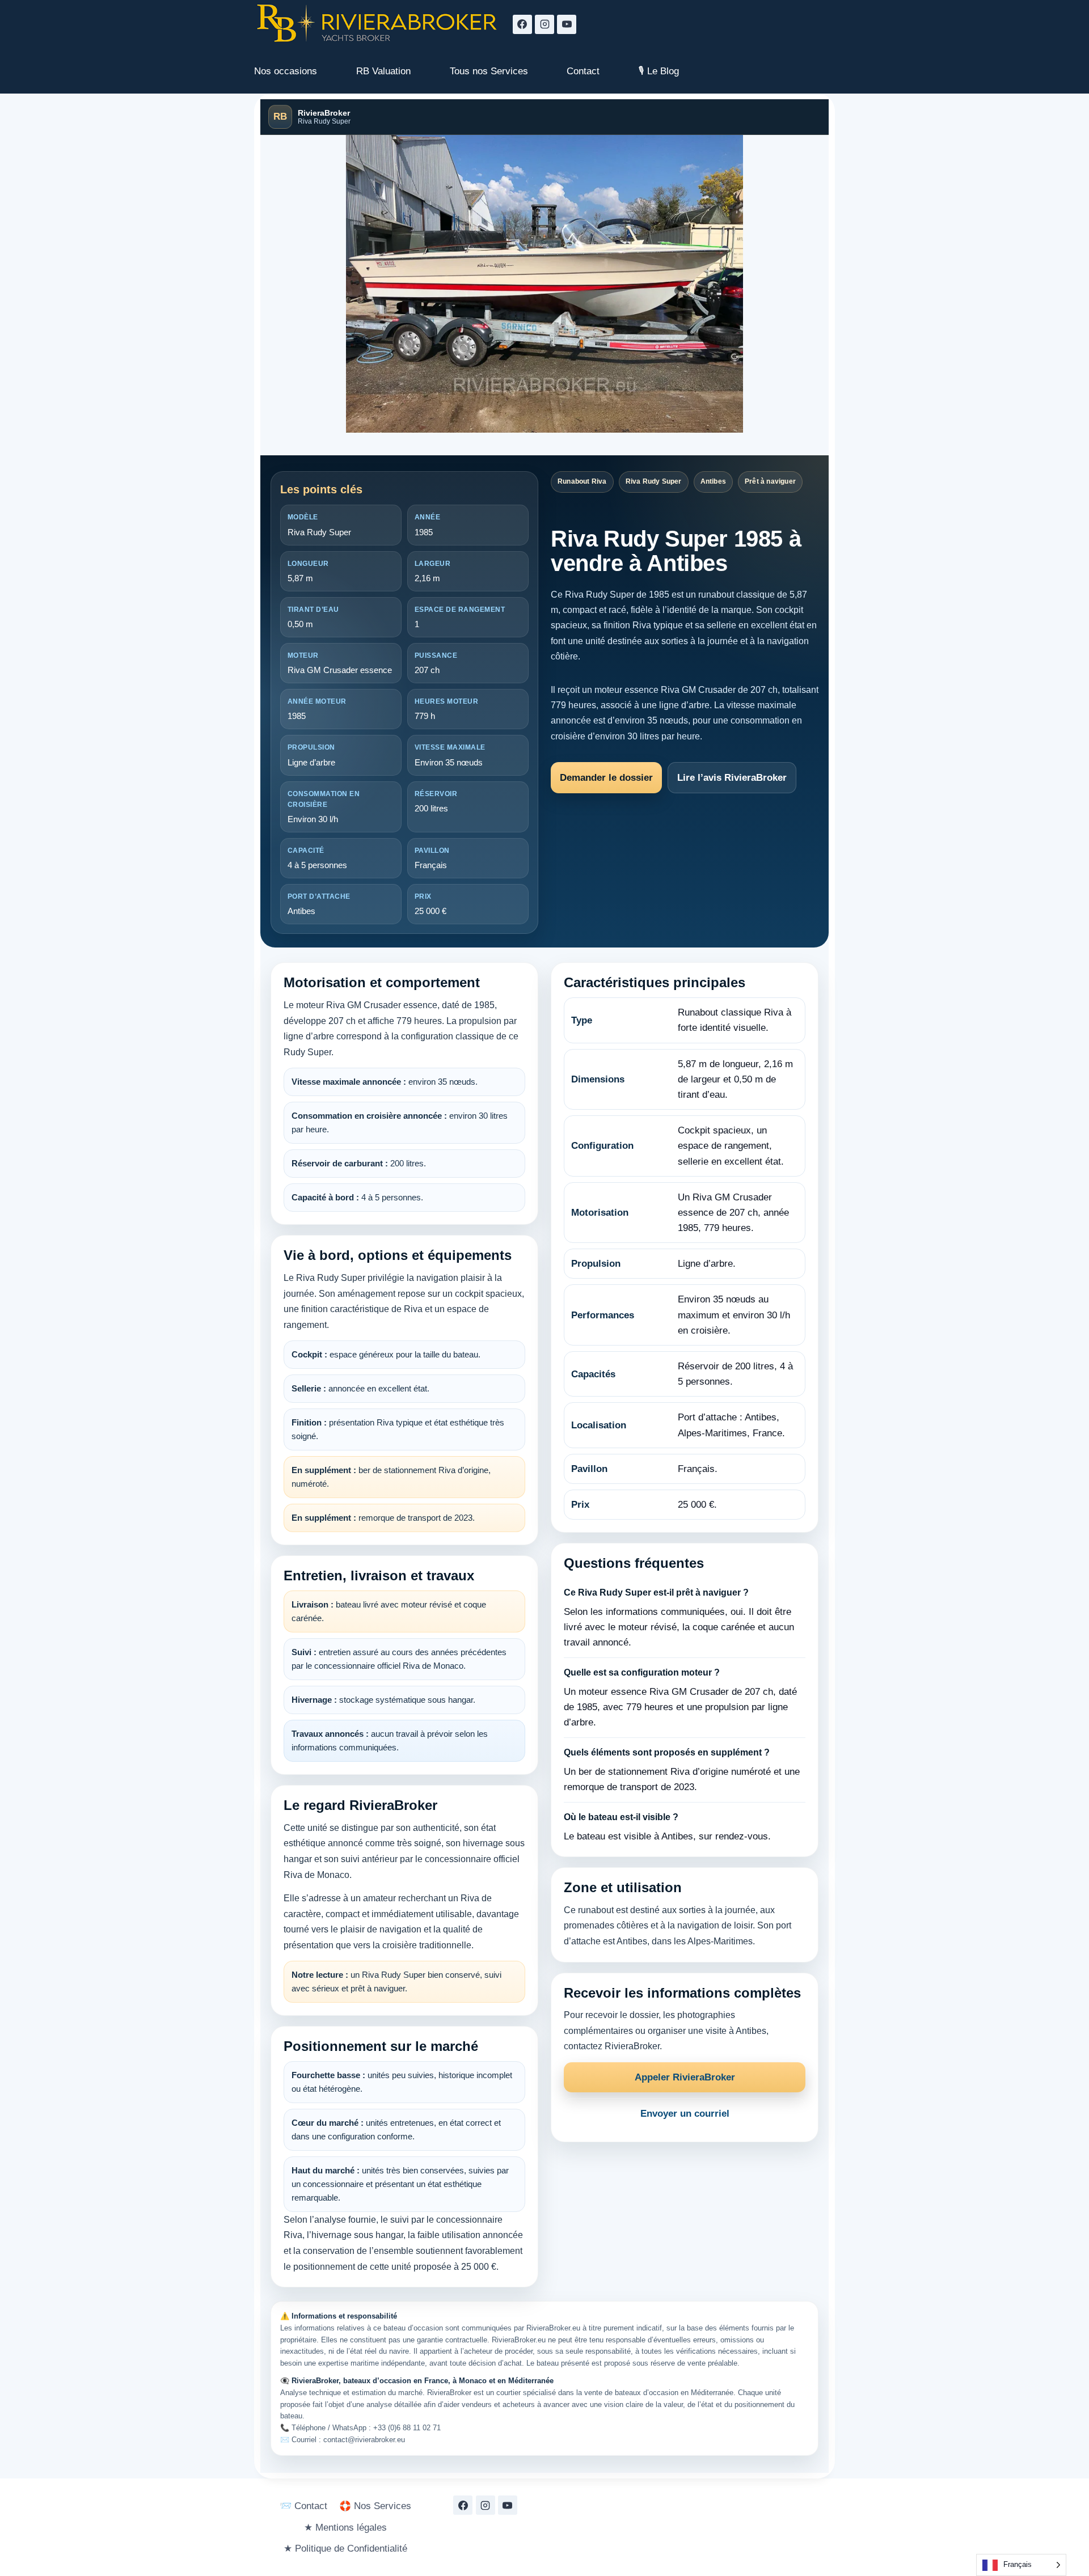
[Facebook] (522, 24)
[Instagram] (544, 24)
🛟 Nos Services (375, 2506)
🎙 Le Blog (659, 71)
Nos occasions (286, 71)
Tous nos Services (489, 71)
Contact (583, 71)
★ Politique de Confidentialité (345, 2548)
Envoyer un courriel (685, 2114)
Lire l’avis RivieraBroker (732, 778)
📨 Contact (303, 2506)
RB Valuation (383, 71)
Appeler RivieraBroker (685, 2077)
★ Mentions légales (345, 2528)
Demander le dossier (606, 778)
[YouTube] (567, 24)
